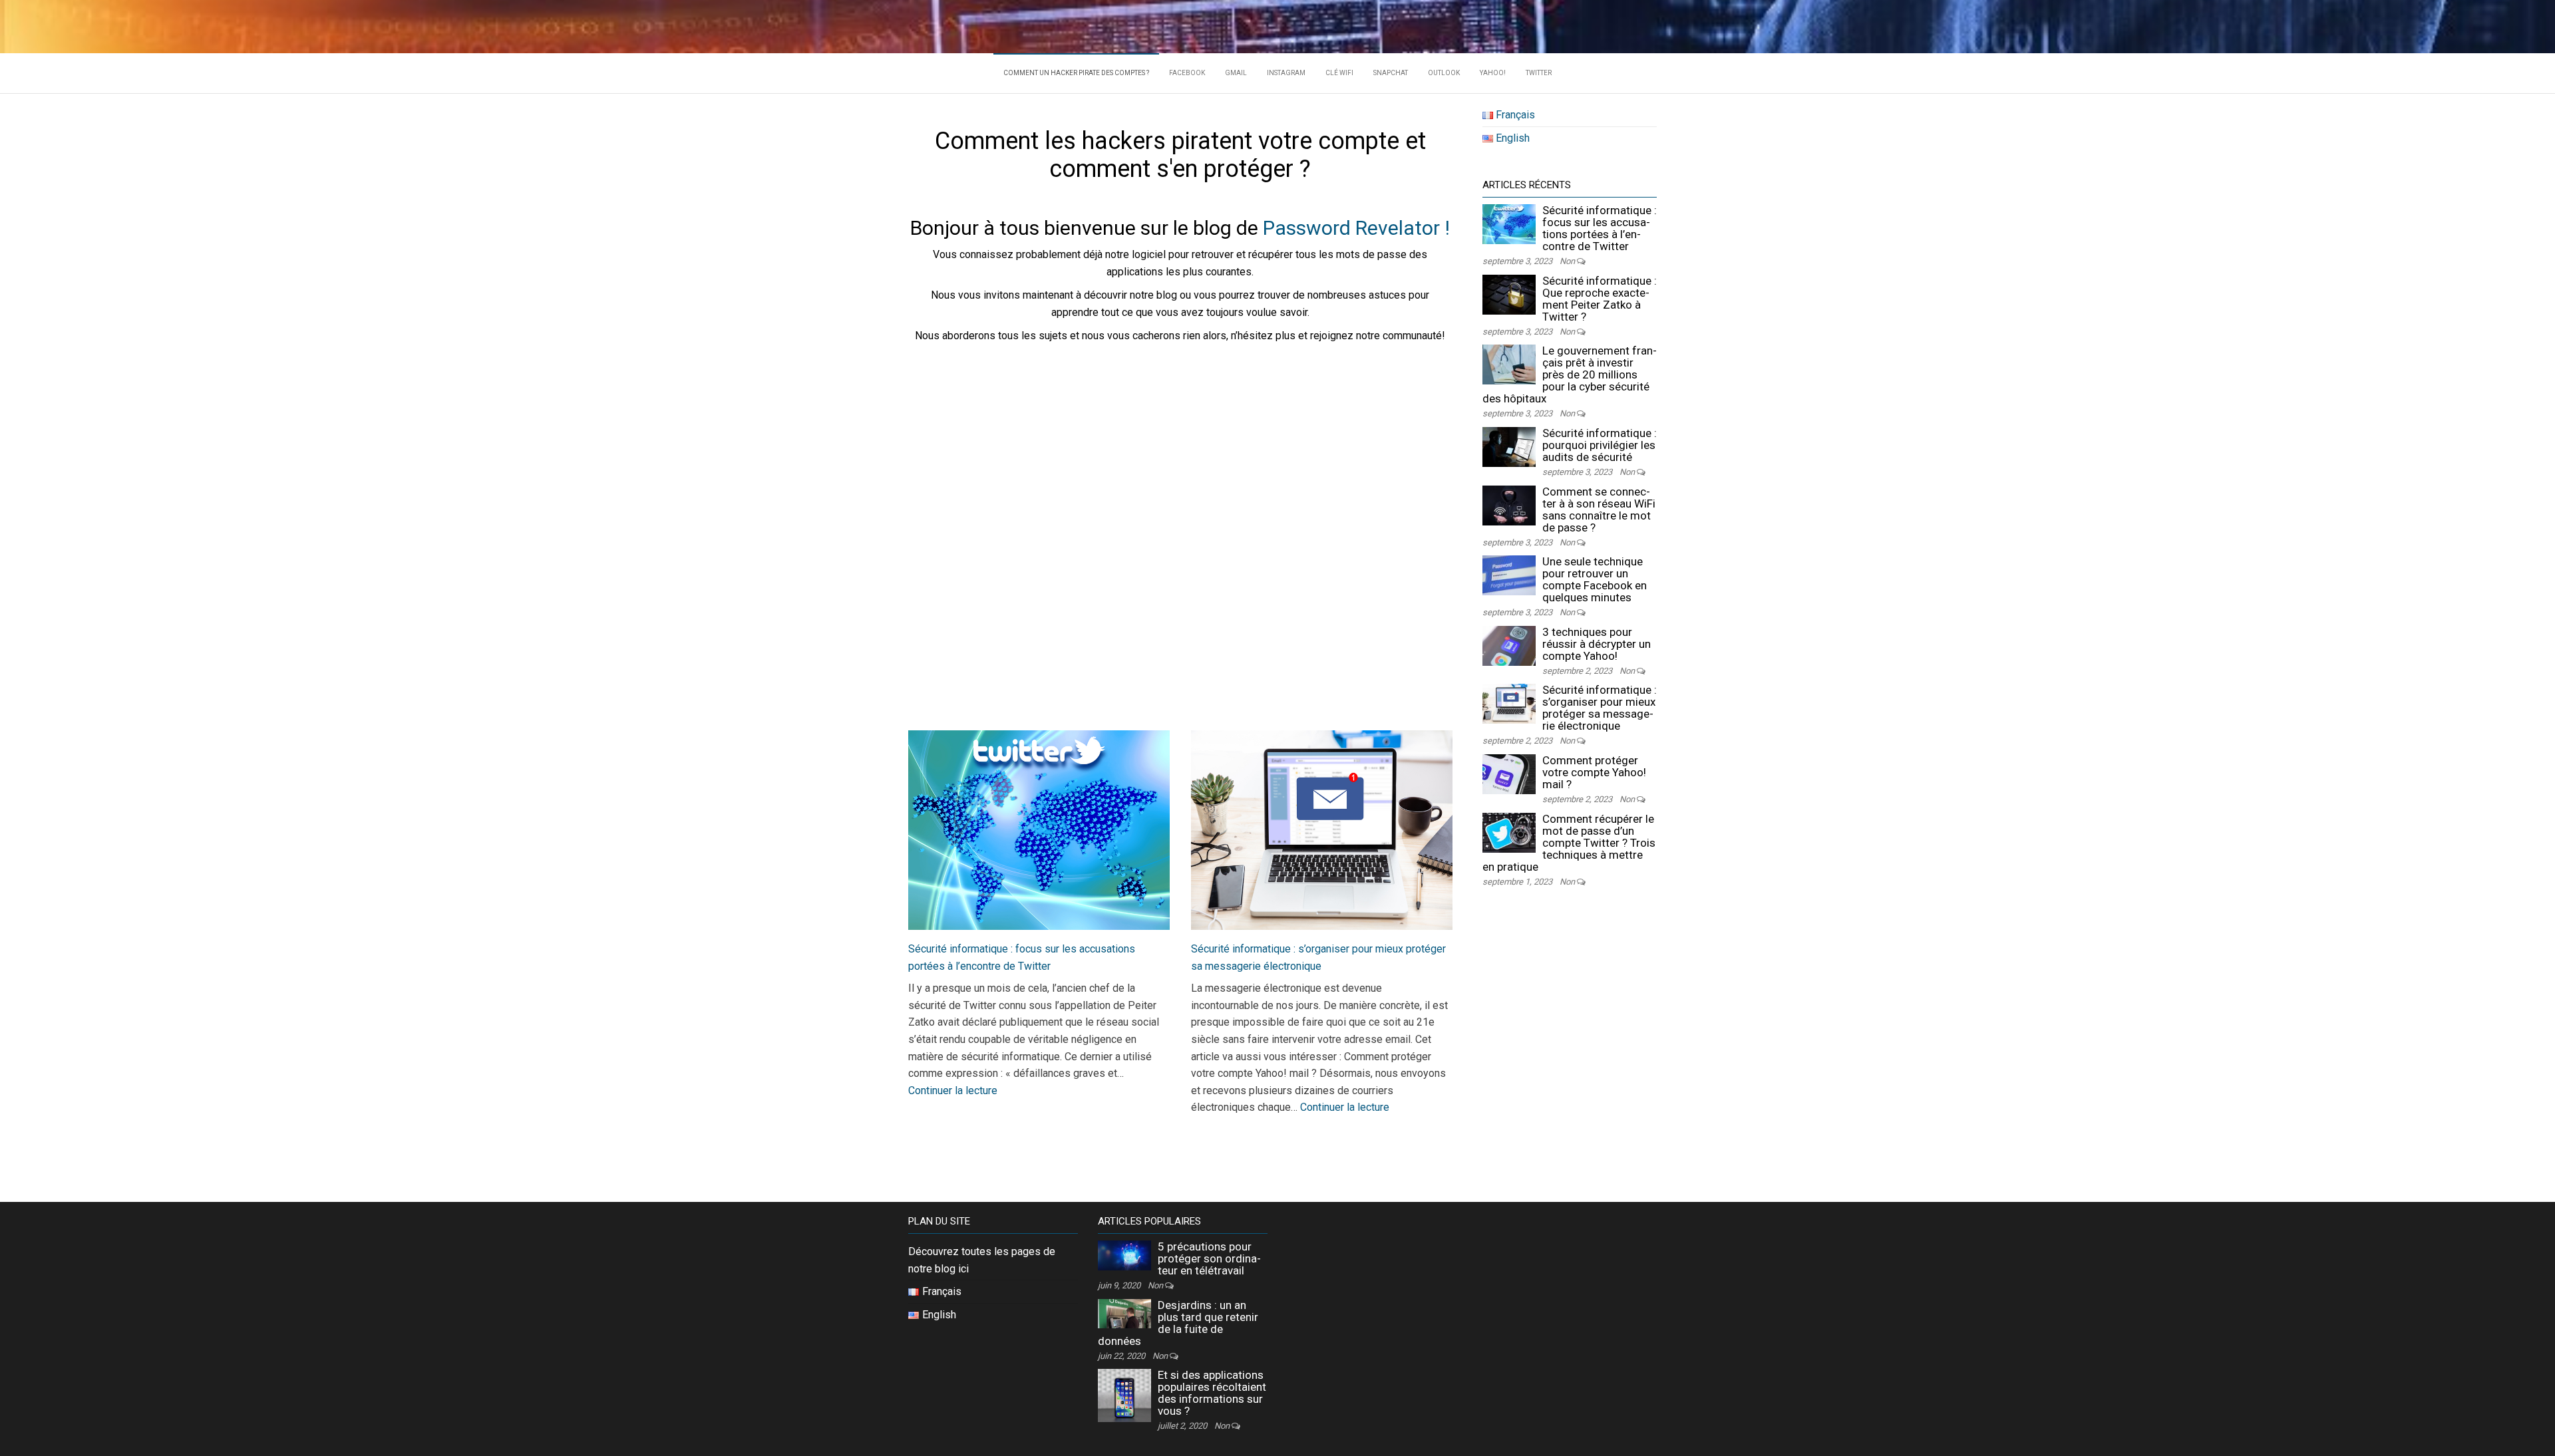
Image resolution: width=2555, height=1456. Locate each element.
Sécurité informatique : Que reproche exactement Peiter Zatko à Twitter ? (1600, 299)
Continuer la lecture (953, 1091)
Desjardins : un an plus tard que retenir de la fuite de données (1178, 1323)
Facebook (1187, 73)
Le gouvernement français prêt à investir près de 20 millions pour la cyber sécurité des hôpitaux (1570, 374)
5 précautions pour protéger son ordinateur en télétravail (1209, 1258)
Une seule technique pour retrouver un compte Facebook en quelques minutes (1595, 579)
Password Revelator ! (1356, 228)
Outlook (1444, 73)
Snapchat (1391, 73)
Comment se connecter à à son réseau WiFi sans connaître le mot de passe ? (1599, 510)
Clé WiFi (1339, 73)
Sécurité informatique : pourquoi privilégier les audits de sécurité (1600, 445)
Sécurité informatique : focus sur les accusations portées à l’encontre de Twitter (1600, 228)
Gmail (1236, 73)
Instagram (1286, 73)
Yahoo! (1493, 73)
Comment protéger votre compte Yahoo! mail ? (1594, 772)
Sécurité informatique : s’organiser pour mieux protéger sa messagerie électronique (1600, 708)
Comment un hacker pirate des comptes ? (1076, 73)
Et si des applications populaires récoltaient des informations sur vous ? (1212, 1393)
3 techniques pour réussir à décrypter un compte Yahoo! (1597, 644)
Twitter (1539, 73)
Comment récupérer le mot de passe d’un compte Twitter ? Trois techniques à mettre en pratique (1569, 843)
